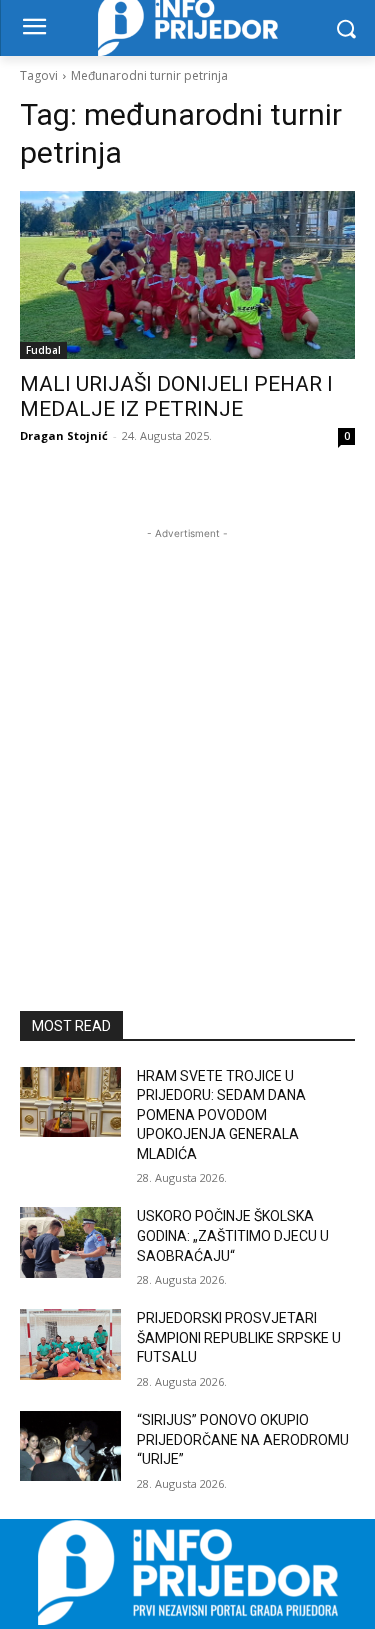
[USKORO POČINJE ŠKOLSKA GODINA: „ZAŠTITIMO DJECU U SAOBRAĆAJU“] (70, 1242)
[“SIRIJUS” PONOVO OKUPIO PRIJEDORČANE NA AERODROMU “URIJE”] (70, 1446)
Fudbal (43, 350)
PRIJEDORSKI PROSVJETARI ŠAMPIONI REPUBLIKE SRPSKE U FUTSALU (239, 1337)
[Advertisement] (187, 731)
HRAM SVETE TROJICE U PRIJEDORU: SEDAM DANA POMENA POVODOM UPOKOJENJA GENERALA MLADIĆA (221, 1115)
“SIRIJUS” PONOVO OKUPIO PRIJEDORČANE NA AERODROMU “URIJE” (243, 1439)
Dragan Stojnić (64, 435)
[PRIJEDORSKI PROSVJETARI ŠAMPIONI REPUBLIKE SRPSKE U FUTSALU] (70, 1344)
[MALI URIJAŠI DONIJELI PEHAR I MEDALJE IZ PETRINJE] (187, 275)
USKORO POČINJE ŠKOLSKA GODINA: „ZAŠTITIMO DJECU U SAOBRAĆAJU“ (233, 1235)
